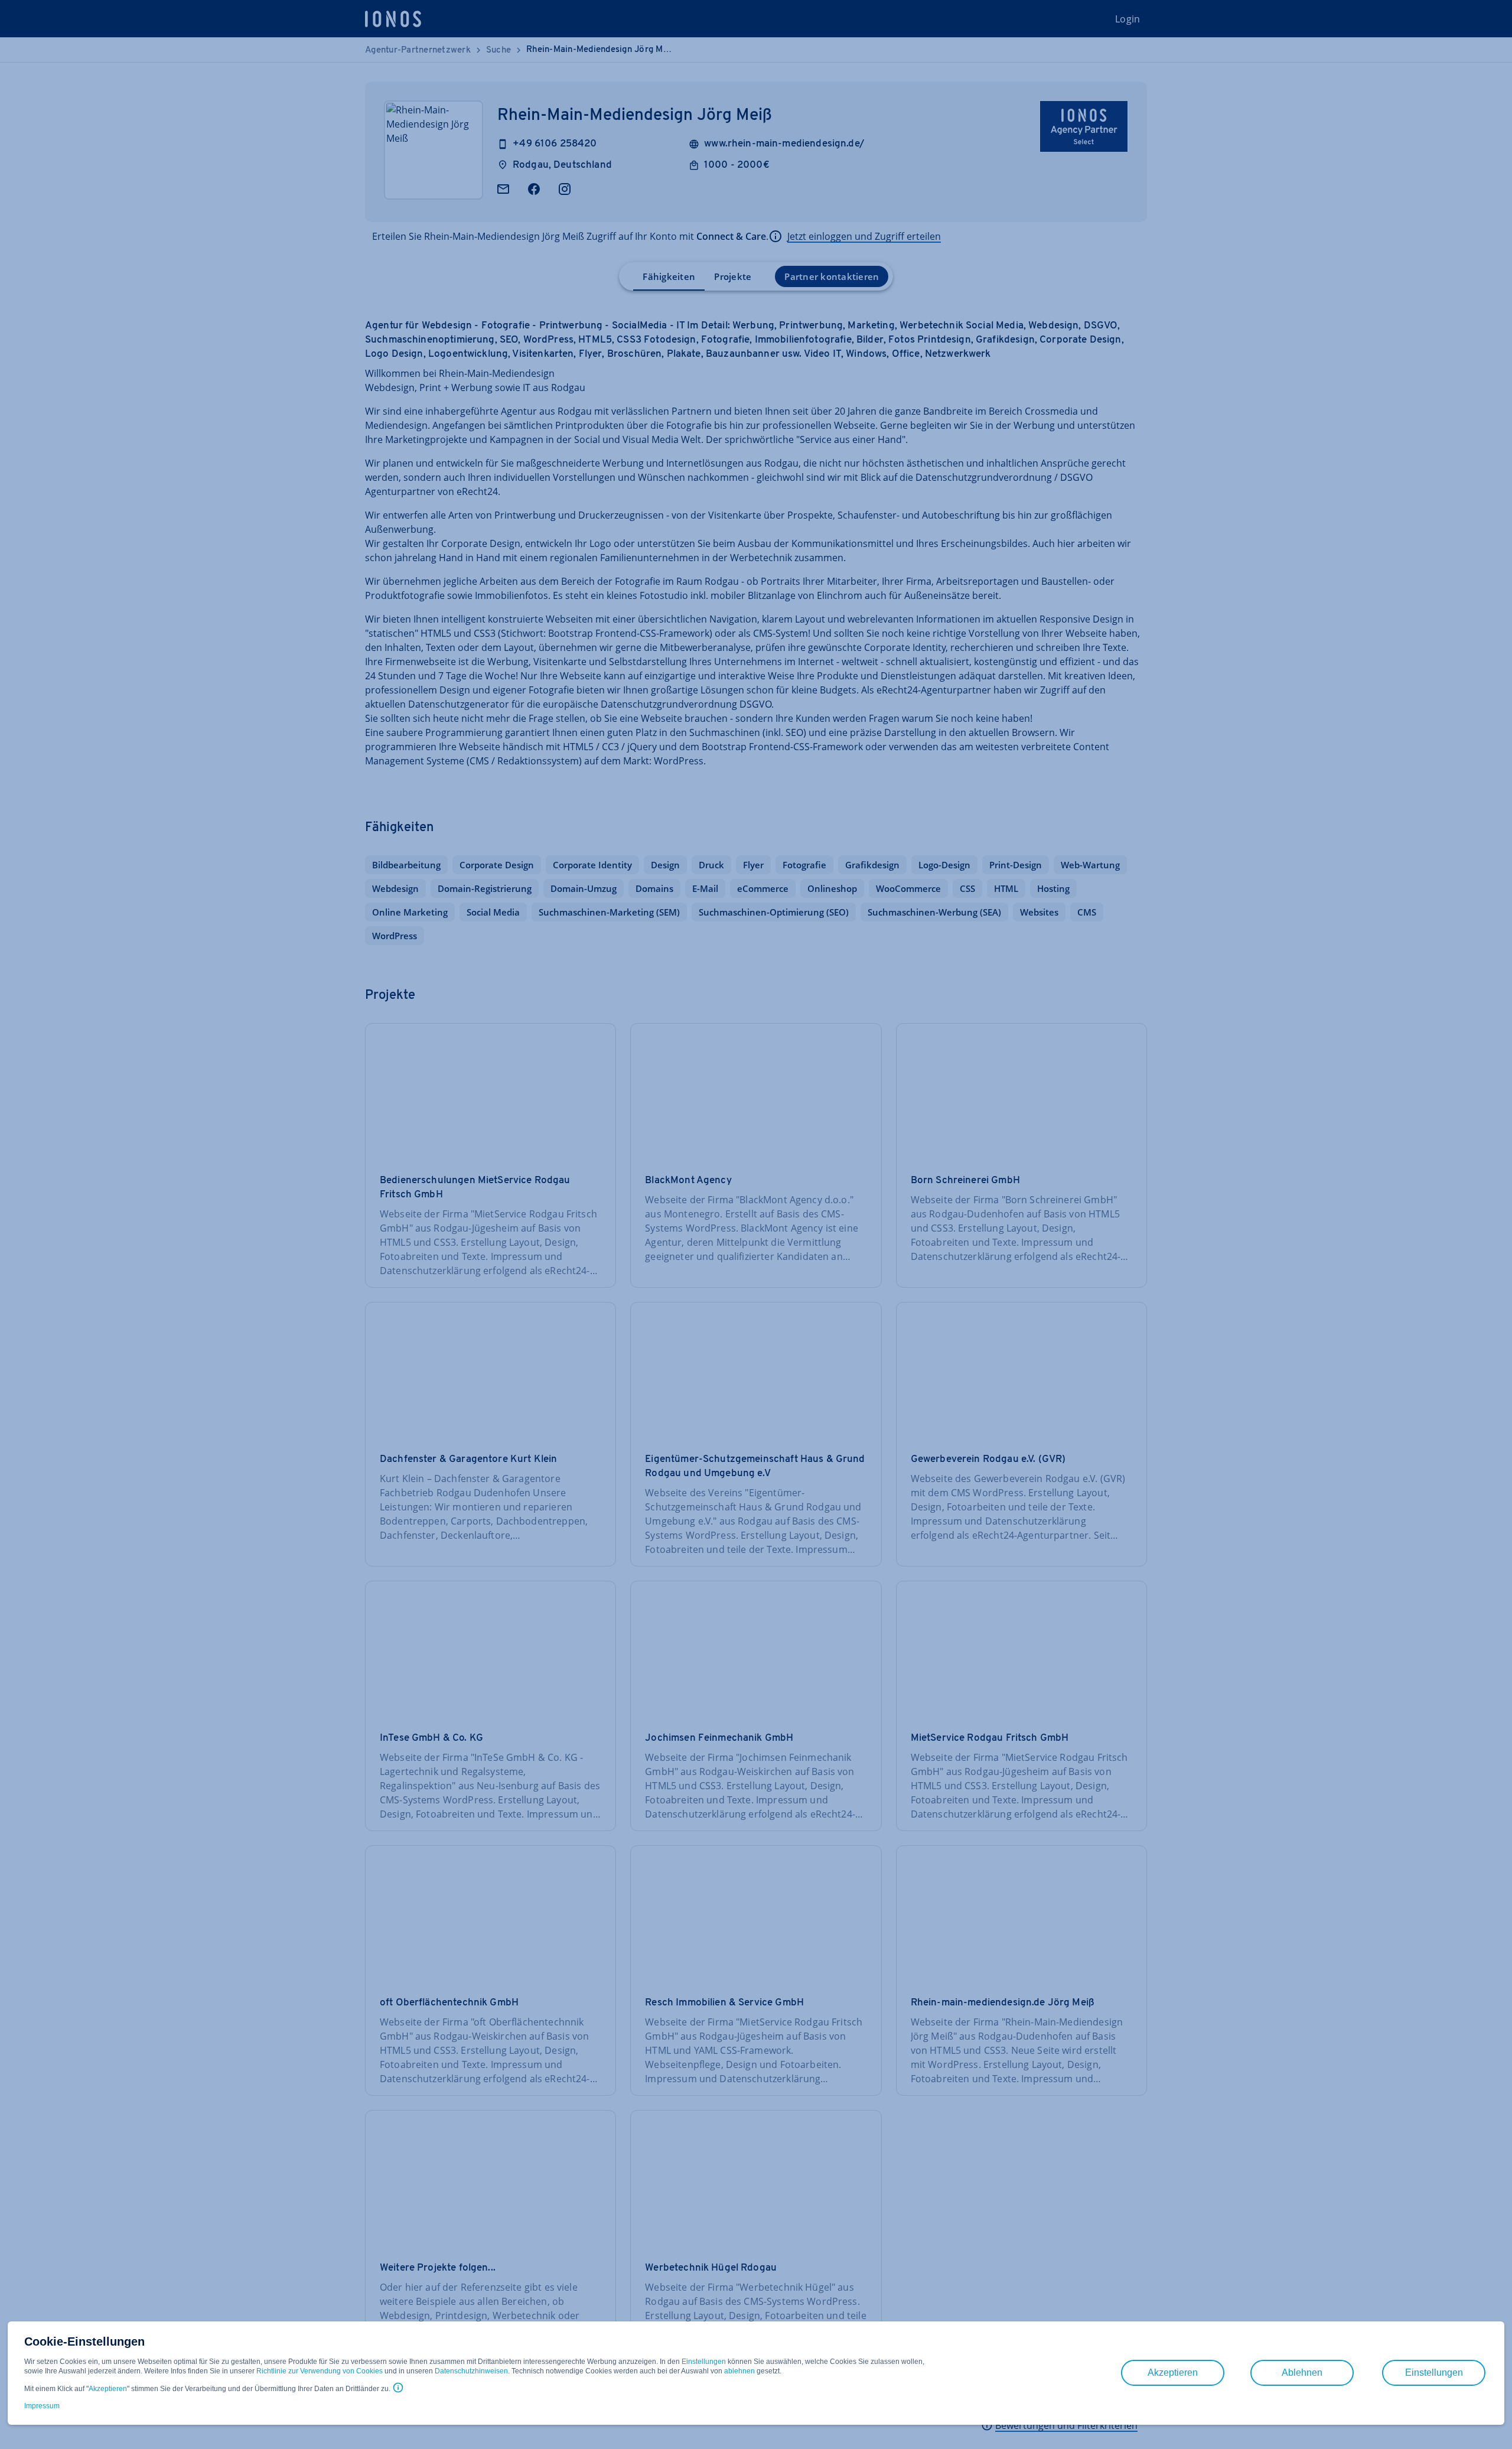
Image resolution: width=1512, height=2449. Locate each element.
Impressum (42, 2406)
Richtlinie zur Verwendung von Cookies (320, 2371)
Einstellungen (704, 2362)
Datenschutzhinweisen (471, 2371)
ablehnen (739, 2371)
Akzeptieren (108, 2389)
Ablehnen (1302, 2373)
